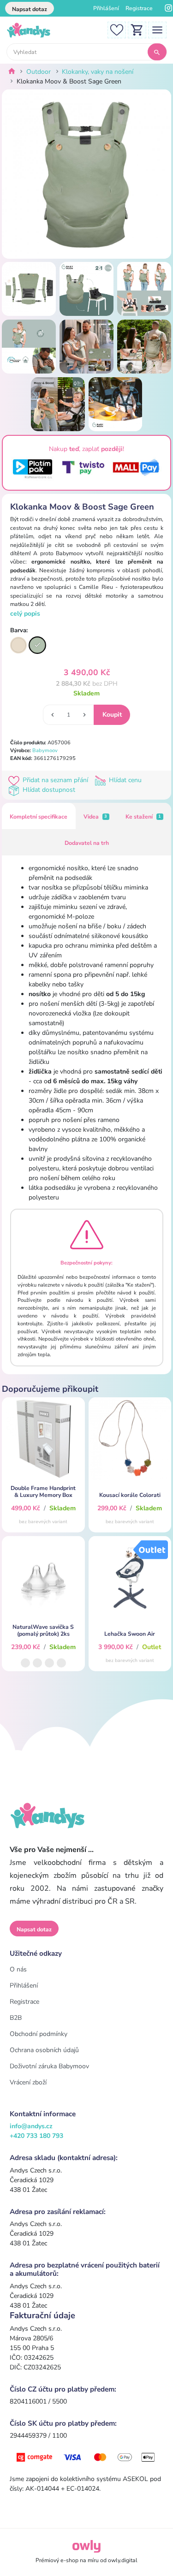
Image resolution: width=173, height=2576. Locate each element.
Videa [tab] (95, 817)
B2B (16, 2018)
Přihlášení (106, 8)
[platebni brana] (86, 2457)
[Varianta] (18, 645)
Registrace (139, 8)
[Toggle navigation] (157, 29)
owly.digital (123, 2560)
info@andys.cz (31, 2126)
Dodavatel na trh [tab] (87, 843)
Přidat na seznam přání (55, 780)
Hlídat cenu (124, 780)
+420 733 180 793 (36, 2136)
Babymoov (45, 751)
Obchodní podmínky (39, 2034)
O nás (18, 1969)
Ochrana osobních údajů (44, 2050)
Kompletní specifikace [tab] (39, 817)
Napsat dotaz (30, 9)
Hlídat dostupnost (48, 790)
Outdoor (39, 72)
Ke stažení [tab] (143, 817)
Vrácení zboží (28, 2082)
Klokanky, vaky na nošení (98, 72)
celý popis (25, 614)
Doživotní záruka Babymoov (49, 2066)
